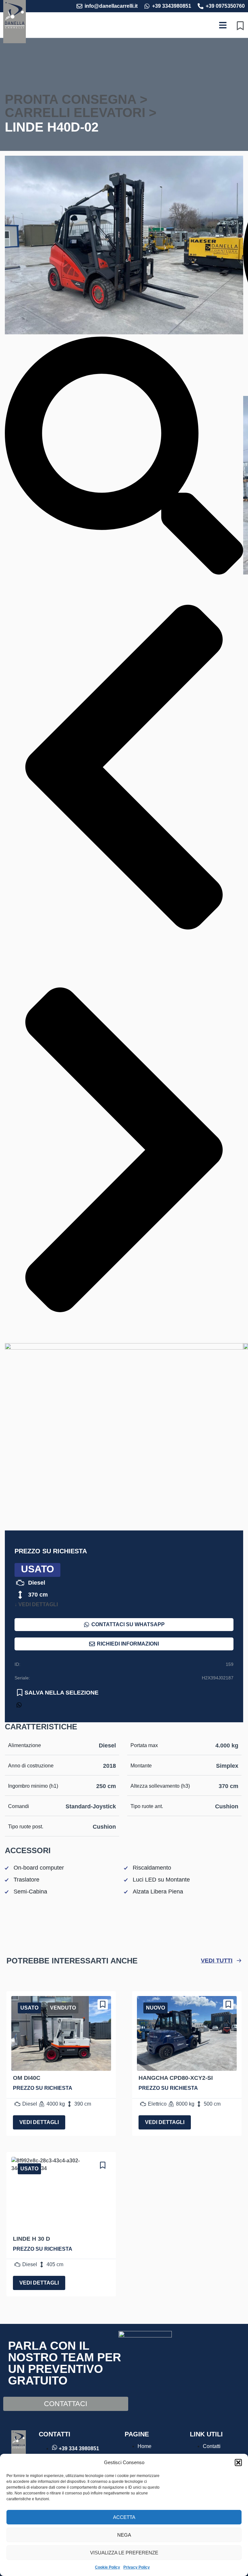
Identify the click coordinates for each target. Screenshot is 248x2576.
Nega (124, 2535)
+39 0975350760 (225, 6)
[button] (238, 2463)
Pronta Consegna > (76, 99)
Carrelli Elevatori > (81, 113)
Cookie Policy (108, 2567)
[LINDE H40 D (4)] (124, 333)
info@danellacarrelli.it (111, 6)
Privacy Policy (137, 2567)
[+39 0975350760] (201, 6)
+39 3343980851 (172, 6)
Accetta (124, 2517)
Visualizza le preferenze (124, 2553)
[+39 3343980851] (147, 6)
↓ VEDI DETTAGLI (36, 1604)
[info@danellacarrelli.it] (79, 6)
